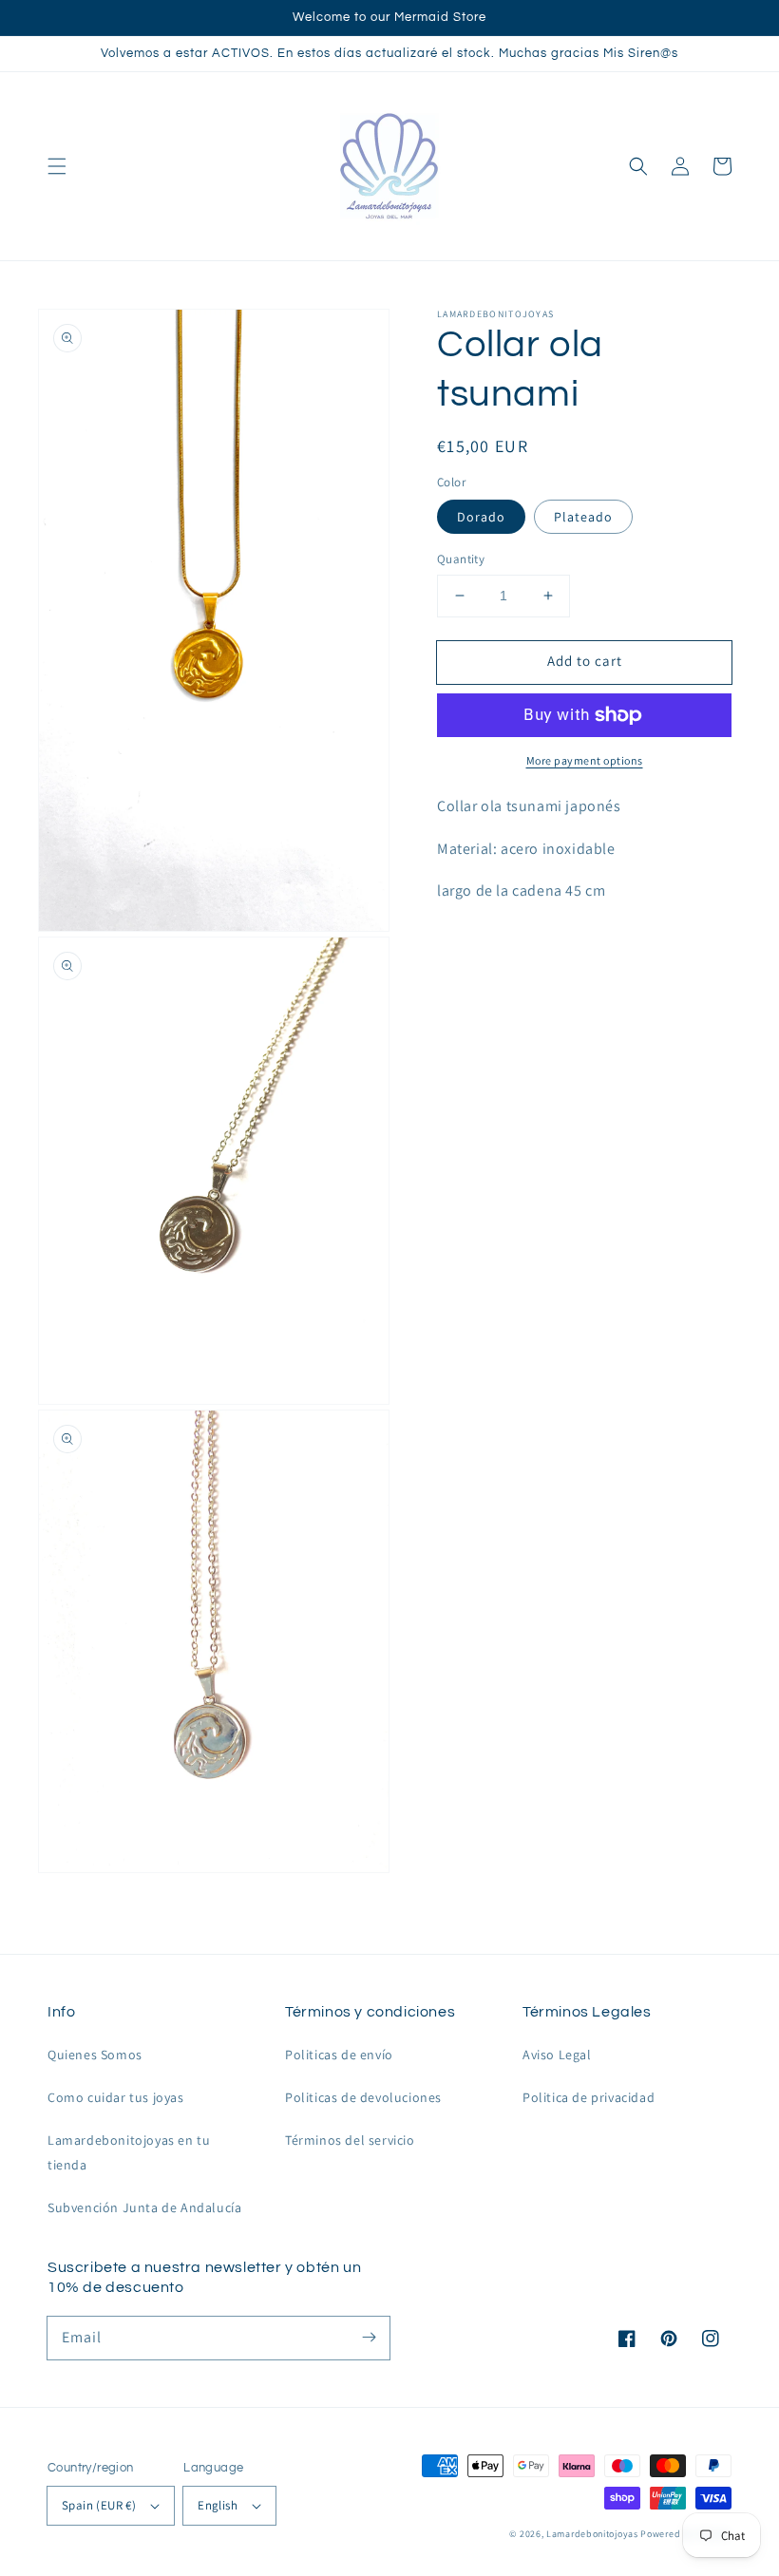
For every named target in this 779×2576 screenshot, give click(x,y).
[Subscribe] (369, 2338)
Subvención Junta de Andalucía (144, 2207)
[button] (57, 166)
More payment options (585, 760)
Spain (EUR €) (99, 2505)
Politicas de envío (339, 2055)
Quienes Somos (95, 2055)
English (218, 2505)
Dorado (481, 517)
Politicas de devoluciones (363, 2097)
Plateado (583, 517)
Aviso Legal (557, 2055)
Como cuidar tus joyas (116, 2097)
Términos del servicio (350, 2140)
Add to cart (585, 661)
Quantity (461, 559)
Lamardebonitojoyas (592, 2534)
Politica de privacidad (589, 2097)
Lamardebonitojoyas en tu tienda (129, 2152)
